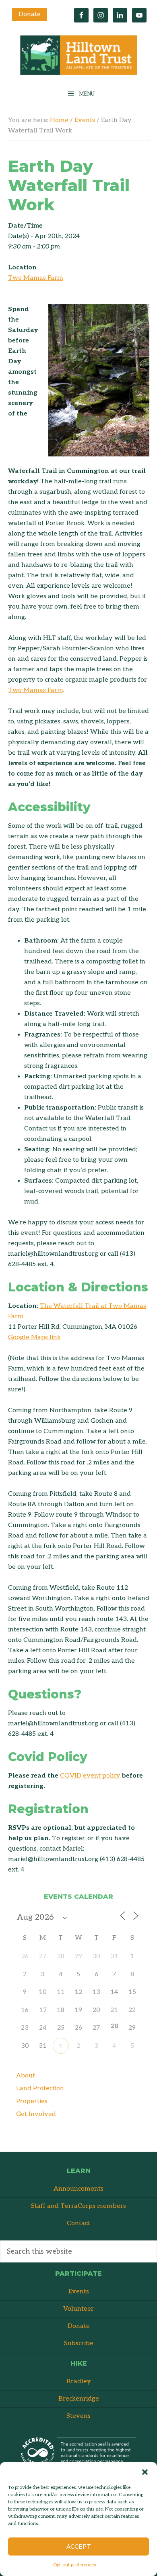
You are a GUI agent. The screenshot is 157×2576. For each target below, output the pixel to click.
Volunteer (78, 2309)
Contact (78, 2223)
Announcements (78, 2189)
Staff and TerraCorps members (78, 2206)
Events (79, 2292)
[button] (145, 2472)
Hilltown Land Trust (78, 57)
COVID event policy (90, 1776)
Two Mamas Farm (36, 278)
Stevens (78, 2416)
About (26, 2076)
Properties (32, 2101)
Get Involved (36, 2114)
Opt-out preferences (74, 2565)
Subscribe (79, 2343)
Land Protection (40, 2088)
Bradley (79, 2382)
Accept (79, 2547)
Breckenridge (79, 2399)
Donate (30, 14)
